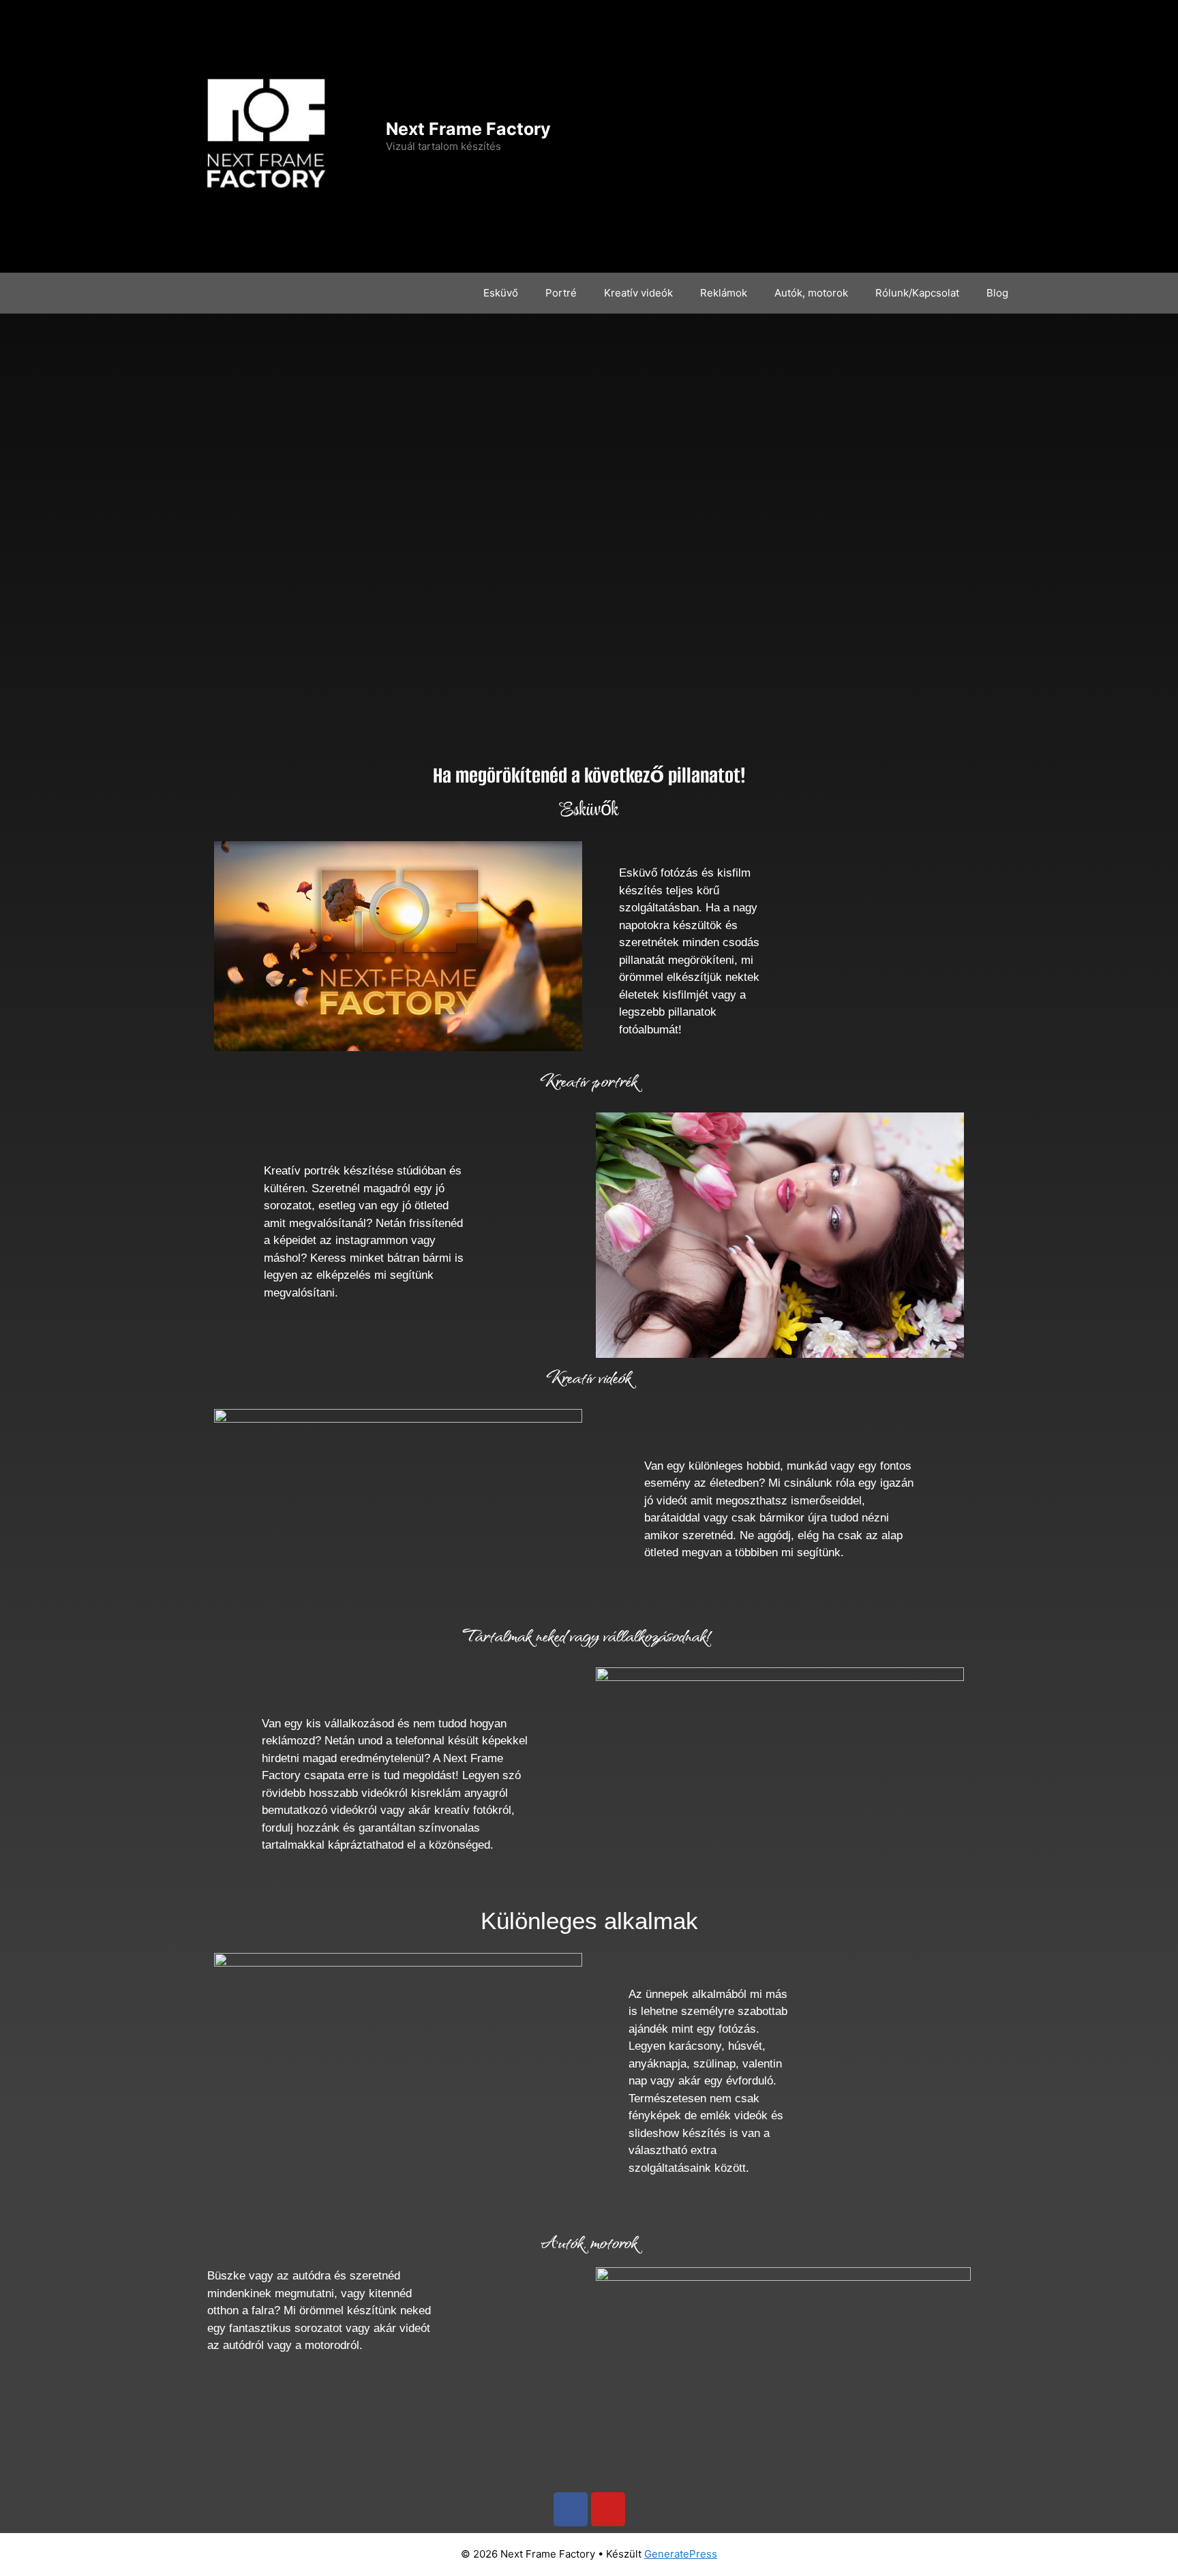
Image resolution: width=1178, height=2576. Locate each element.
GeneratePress (681, 2554)
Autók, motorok (811, 293)
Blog (997, 293)
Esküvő (501, 293)
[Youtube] (608, 2509)
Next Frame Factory (468, 129)
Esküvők (589, 810)
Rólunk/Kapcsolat (917, 293)
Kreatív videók (638, 293)
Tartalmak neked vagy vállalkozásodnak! (589, 1635)
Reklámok (724, 293)
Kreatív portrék (589, 1080)
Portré (561, 293)
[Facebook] (571, 2509)
